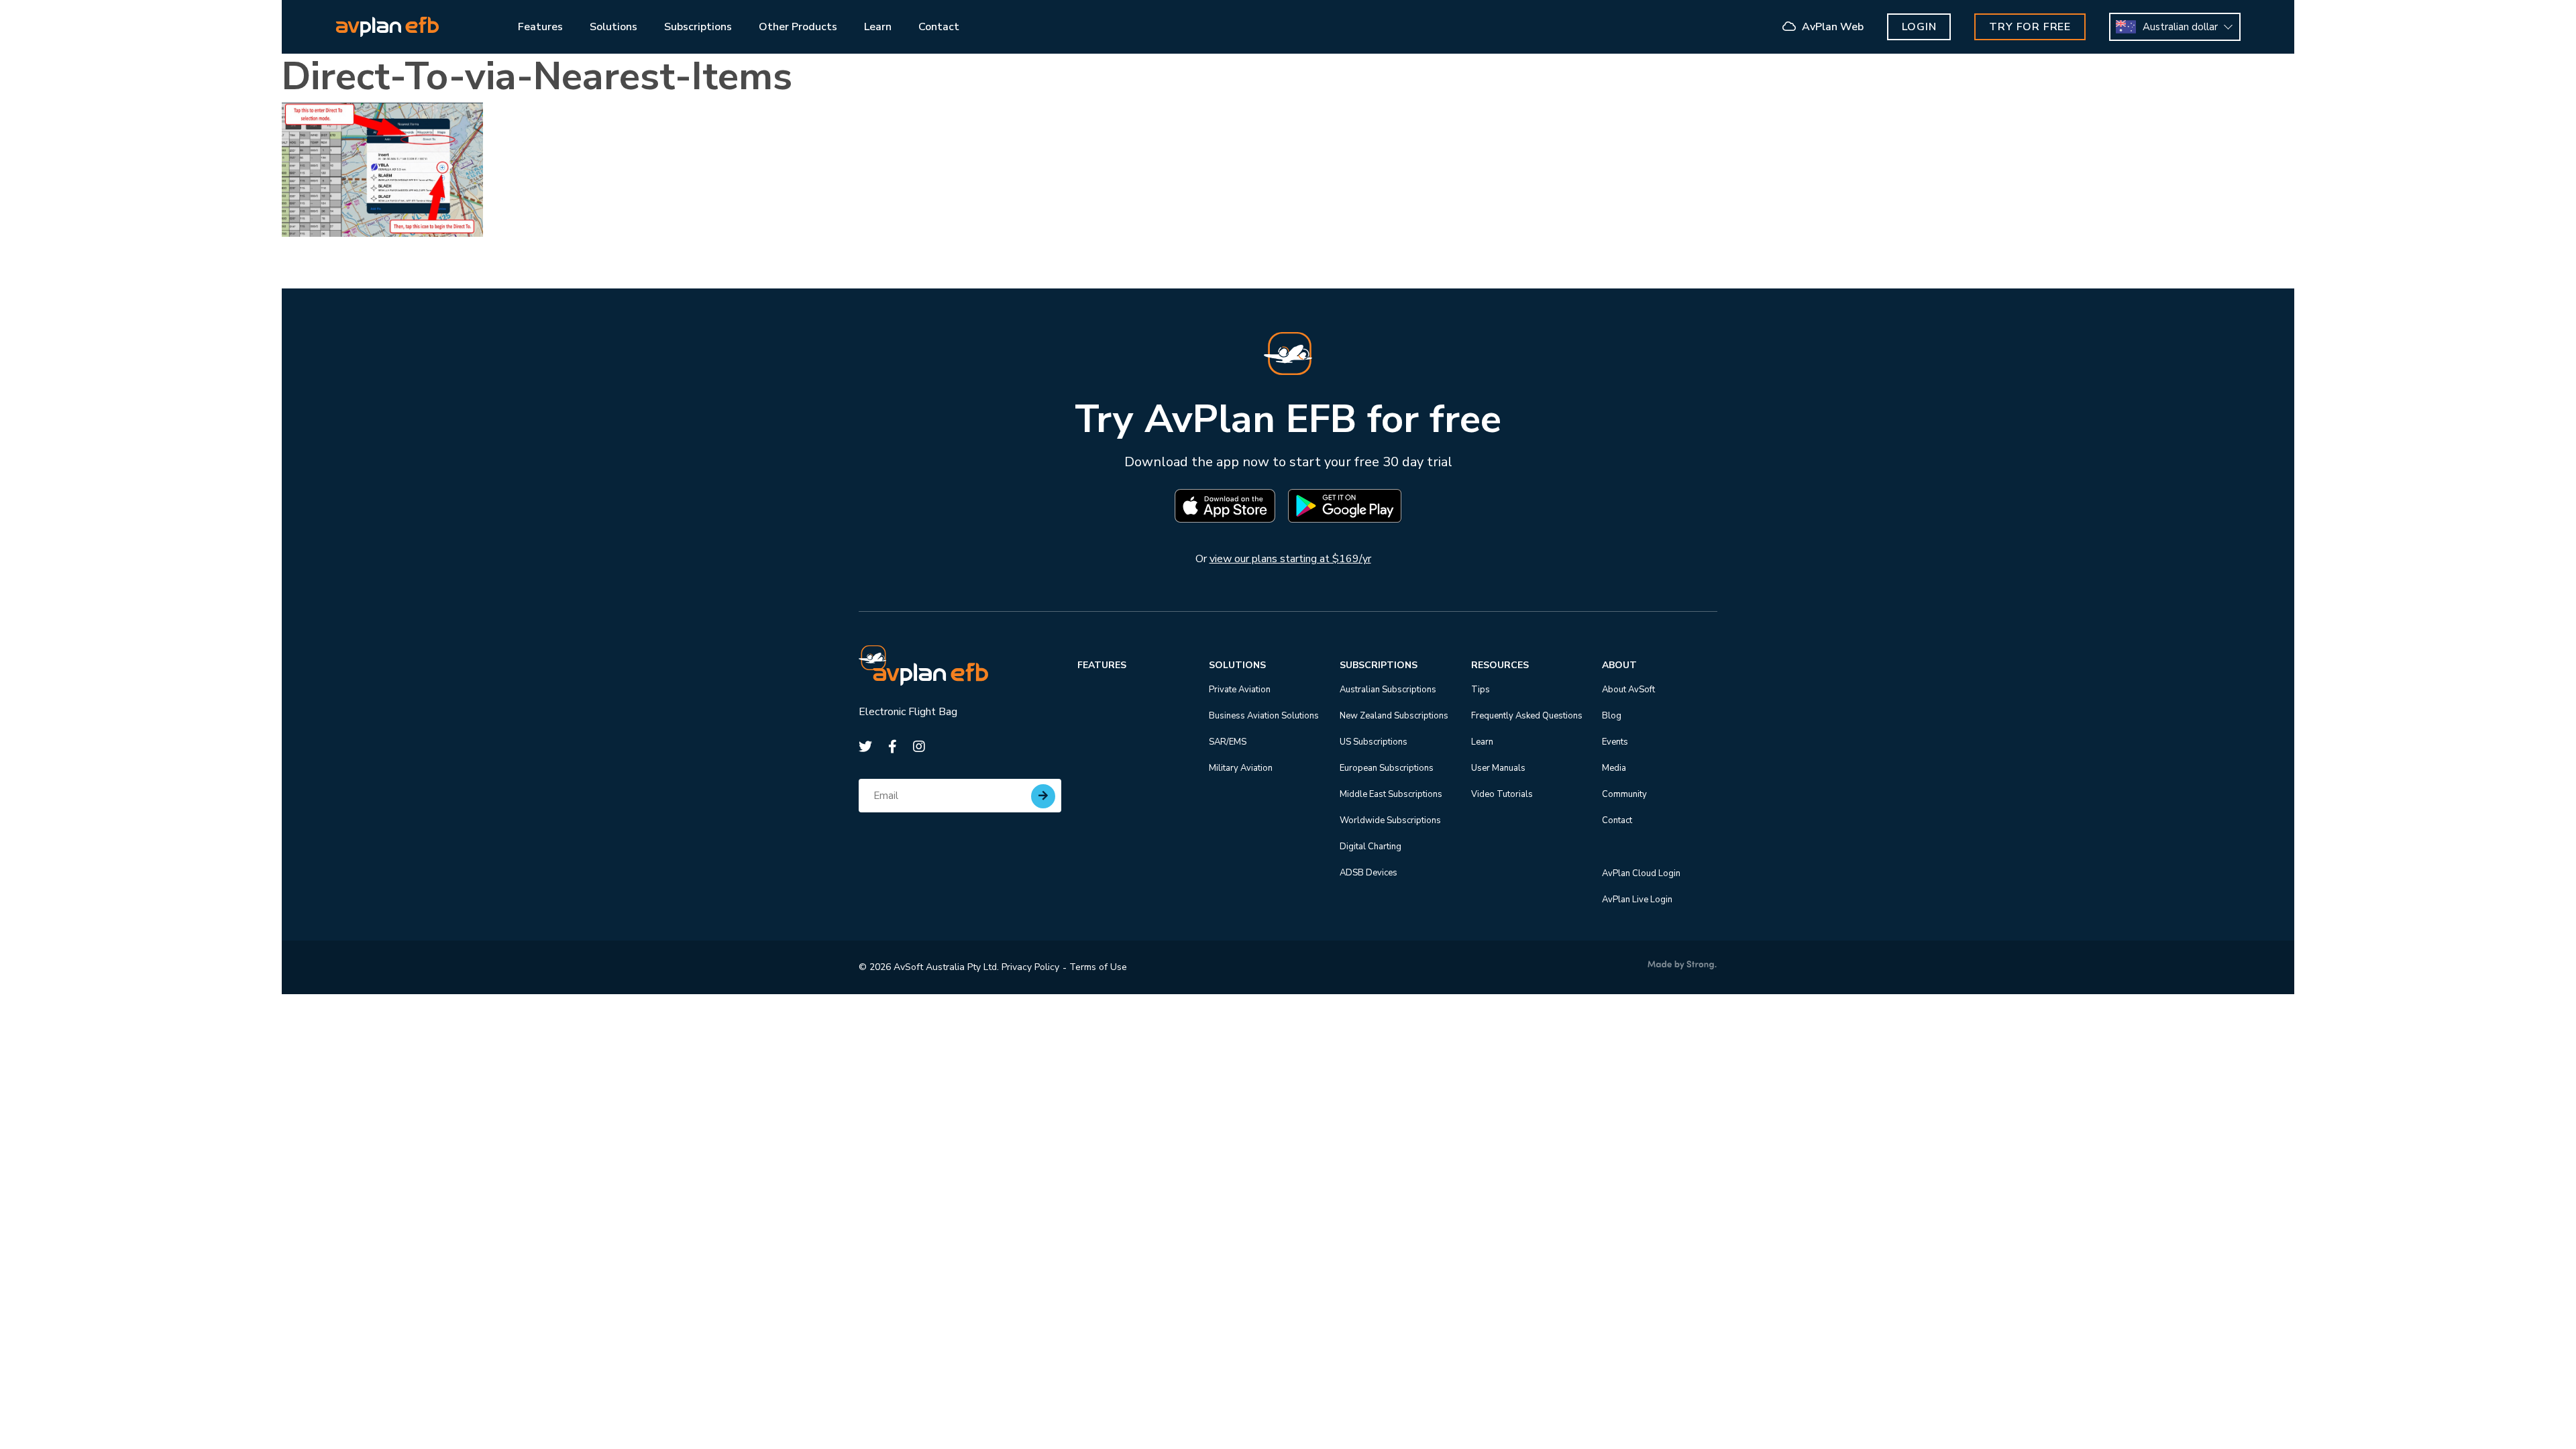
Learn (1482, 742)
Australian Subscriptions (1388, 690)
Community (1624, 794)
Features (1102, 665)
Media (1614, 768)
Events (1615, 742)
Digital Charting (1371, 847)
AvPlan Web (1831, 27)
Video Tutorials (1502, 794)
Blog (1612, 716)
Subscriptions (1379, 665)
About (1619, 665)
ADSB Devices (1368, 873)
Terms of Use (1098, 967)
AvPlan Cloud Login (1641, 873)
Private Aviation (1240, 690)
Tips (1481, 690)
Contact (1617, 820)
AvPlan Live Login (1637, 900)
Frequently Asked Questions (1527, 716)
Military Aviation (1241, 768)
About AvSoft (1628, 690)
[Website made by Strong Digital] (1682, 965)
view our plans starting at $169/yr (1290, 559)
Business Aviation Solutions (1264, 716)
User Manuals (1498, 768)
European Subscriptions (1387, 768)
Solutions (1237, 665)
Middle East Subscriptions (1391, 794)
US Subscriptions (1374, 742)
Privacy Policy (1030, 967)
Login (1919, 27)
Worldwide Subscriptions (1390, 820)
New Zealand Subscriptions (1394, 716)
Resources (1500, 665)
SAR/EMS (1228, 742)
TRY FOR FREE (2030, 27)
